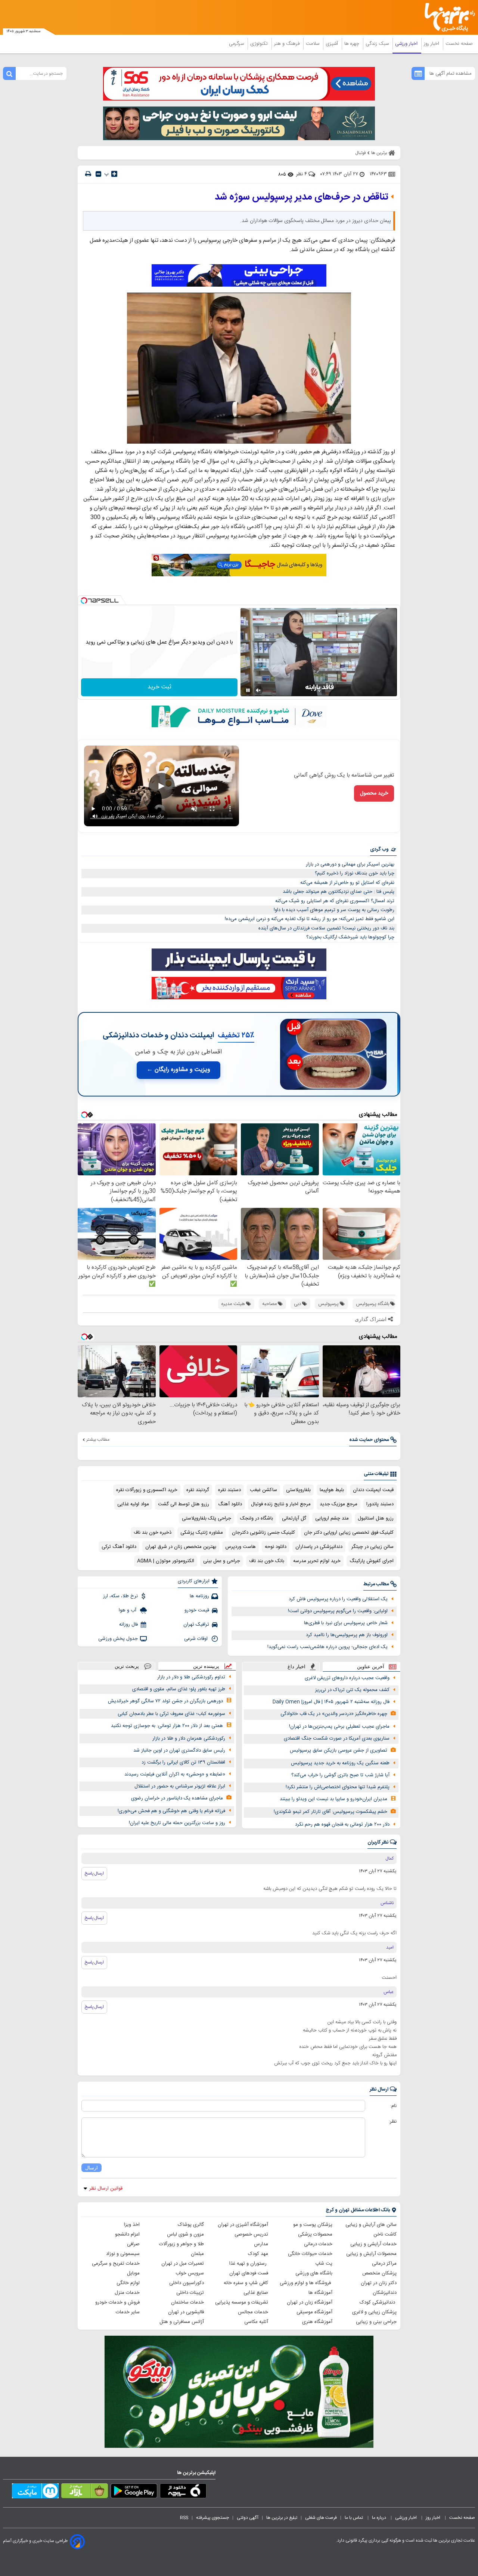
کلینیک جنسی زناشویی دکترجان (263, 1533)
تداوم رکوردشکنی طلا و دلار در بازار (191, 1677)
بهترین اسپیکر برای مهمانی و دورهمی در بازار (350, 864)
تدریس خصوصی (251, 2234)
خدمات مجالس (253, 2312)
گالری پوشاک (191, 2225)
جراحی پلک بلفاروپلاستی (207, 1518)
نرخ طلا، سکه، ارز (120, 1596)
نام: (393, 2106)
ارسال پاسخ (94, 1873)
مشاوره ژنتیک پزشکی (202, 1533)
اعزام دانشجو (127, 2234)
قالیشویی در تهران (186, 2312)
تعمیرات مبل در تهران (183, 2264)
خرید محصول (374, 793)
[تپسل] (84, 601)
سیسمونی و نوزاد (123, 2254)
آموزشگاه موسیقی (314, 2312)
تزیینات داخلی (190, 2293)
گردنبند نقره (198, 1490)
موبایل (133, 2273)
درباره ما (380, 2518)
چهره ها (353, 44)
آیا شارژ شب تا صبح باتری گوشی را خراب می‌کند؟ (340, 1775)
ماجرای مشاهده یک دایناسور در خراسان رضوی (177, 1798)
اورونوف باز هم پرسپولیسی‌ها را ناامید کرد (347, 1635)
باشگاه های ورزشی (314, 2273)
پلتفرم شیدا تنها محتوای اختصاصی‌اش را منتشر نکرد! (338, 1787)
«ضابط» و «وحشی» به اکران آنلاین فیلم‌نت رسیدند (175, 1774)
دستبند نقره (229, 1490)
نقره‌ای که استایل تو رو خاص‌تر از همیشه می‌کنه (347, 883)
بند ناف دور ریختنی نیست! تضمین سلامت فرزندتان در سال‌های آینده (326, 928)
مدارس (261, 2244)
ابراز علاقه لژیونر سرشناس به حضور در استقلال (180, 1786)
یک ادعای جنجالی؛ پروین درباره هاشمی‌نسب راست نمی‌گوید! (328, 1647)
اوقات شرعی (197, 1639)
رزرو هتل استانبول (376, 1518)
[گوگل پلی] (134, 2492)
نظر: (393, 2122)
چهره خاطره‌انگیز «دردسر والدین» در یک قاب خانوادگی (334, 1714)
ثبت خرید (159, 687)
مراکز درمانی (384, 2264)
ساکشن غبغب (263, 1490)
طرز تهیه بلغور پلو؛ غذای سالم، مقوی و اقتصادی (179, 1689)
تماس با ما (354, 2518)
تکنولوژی (260, 44)
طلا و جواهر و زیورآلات (181, 2244)
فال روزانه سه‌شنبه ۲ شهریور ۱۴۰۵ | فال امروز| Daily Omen (331, 1702)
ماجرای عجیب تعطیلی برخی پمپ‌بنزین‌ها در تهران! (339, 1727)
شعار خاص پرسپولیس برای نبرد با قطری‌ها (346, 1623)
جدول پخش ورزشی (118, 1639)
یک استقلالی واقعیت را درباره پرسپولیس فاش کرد (338, 1599)
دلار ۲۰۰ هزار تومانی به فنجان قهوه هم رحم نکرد (342, 1824)
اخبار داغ (297, 1667)
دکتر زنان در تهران (379, 2283)
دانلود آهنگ (230, 1504)
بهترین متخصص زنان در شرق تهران (181, 1547)
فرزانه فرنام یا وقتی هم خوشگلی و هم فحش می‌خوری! (171, 1811)
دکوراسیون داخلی (187, 2283)
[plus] (114, 174)
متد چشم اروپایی (332, 1518)
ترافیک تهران (196, 1625)
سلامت (313, 44)
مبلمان (197, 2254)
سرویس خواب (190, 2273)
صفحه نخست (459, 44)
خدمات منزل (127, 2293)
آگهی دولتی (248, 2518)
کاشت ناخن (385, 2234)
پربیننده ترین (206, 1666)
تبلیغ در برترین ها (282, 2518)
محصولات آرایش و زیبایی (371, 2254)
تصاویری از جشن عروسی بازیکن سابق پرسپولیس (339, 1750)
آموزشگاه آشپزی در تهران (243, 2225)
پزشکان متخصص (379, 2273)
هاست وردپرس (240, 1547)
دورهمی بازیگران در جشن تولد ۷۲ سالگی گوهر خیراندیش (165, 1701)
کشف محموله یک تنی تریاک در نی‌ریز (352, 1690)
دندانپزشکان (385, 2293)
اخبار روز (432, 44)
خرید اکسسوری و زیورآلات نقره (147, 1490)
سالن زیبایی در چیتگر (373, 1547)
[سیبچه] (183, 2492)
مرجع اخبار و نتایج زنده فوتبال (281, 1504)
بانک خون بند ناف (267, 1561)
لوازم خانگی (128, 2283)
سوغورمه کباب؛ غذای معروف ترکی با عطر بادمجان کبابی (171, 1714)
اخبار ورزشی (407, 44)
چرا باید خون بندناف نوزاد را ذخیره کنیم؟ (355, 873)
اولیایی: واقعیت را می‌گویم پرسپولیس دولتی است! (338, 1611)
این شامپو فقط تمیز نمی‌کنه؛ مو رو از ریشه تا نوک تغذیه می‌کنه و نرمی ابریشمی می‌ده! (310, 919)
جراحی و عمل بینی (222, 1561)
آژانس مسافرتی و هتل (182, 2322)
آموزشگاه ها (320, 2293)
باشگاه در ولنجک (257, 1518)
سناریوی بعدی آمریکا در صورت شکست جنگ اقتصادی (337, 1739)
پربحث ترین (127, 1666)
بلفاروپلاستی (298, 1490)
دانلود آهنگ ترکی (119, 1547)
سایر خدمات (128, 2312)
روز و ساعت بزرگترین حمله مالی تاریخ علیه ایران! (177, 1823)
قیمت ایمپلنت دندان (373, 1490)
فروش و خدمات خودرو (117, 2302)
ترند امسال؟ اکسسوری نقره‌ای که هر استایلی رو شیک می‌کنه (335, 901)
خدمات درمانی (318, 2244)
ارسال (91, 2168)
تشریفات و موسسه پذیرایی (242, 2302)
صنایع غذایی (256, 2293)
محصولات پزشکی (315, 2234)
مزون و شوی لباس (185, 2234)
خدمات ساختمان (187, 2302)
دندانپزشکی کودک (378, 2302)
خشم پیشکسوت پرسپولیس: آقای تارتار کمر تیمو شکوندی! (330, 1812)
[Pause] (248, 690)
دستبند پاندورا (380, 1504)
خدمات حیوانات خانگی (310, 2254)
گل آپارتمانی (294, 1518)
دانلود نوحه (276, 1547)
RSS (184, 2518)
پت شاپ (324, 2264)
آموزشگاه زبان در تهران (310, 2302)
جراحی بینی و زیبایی (376, 2322)
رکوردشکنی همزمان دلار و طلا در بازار (189, 1739)
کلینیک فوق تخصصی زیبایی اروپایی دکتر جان (349, 1533)
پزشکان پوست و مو (313, 2225)
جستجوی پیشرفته (212, 2518)
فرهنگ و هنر (288, 44)
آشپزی (333, 44)
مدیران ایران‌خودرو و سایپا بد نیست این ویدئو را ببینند (333, 1799)
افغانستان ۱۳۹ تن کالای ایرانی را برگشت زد (183, 1762)
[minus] (98, 174)
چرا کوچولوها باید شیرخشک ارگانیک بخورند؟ (350, 937)
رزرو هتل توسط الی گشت (184, 1504)
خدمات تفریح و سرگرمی (116, 2264)
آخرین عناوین (371, 1667)
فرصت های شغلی (321, 2518)
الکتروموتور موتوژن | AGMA (166, 1561)
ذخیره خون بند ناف (153, 1533)
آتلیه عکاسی (256, 2322)
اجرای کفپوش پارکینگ (372, 1561)
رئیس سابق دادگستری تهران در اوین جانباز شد (179, 1750)
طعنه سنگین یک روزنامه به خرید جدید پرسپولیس (340, 1763)
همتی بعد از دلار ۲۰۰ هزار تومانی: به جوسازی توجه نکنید (167, 1726)
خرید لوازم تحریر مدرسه (317, 1561)
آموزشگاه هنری (317, 2322)
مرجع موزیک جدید (339, 1504)
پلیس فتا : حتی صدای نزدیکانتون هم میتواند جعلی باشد (339, 892)
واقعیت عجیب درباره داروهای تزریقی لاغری (347, 1678)
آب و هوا (128, 1610)
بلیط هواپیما (332, 1490)
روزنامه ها (199, 1596)
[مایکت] (35, 2492)
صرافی (133, 2244)
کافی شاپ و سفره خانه (246, 2283)
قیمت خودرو (197, 1610)
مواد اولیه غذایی (133, 1504)
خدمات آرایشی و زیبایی (373, 2244)
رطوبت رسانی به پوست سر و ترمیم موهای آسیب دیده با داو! (334, 910)
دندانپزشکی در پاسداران (319, 1547)
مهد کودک (258, 2254)
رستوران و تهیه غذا (249, 2264)
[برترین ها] (447, 17)
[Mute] (258, 690)
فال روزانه (128, 1625)
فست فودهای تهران (249, 2273)
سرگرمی (237, 44)
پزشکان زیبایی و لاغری (374, 2312)
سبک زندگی (378, 44)
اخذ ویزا (132, 2225)
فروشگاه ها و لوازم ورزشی (306, 2283)
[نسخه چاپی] (88, 174)
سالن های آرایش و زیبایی (371, 2225)
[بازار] (85, 2492)
